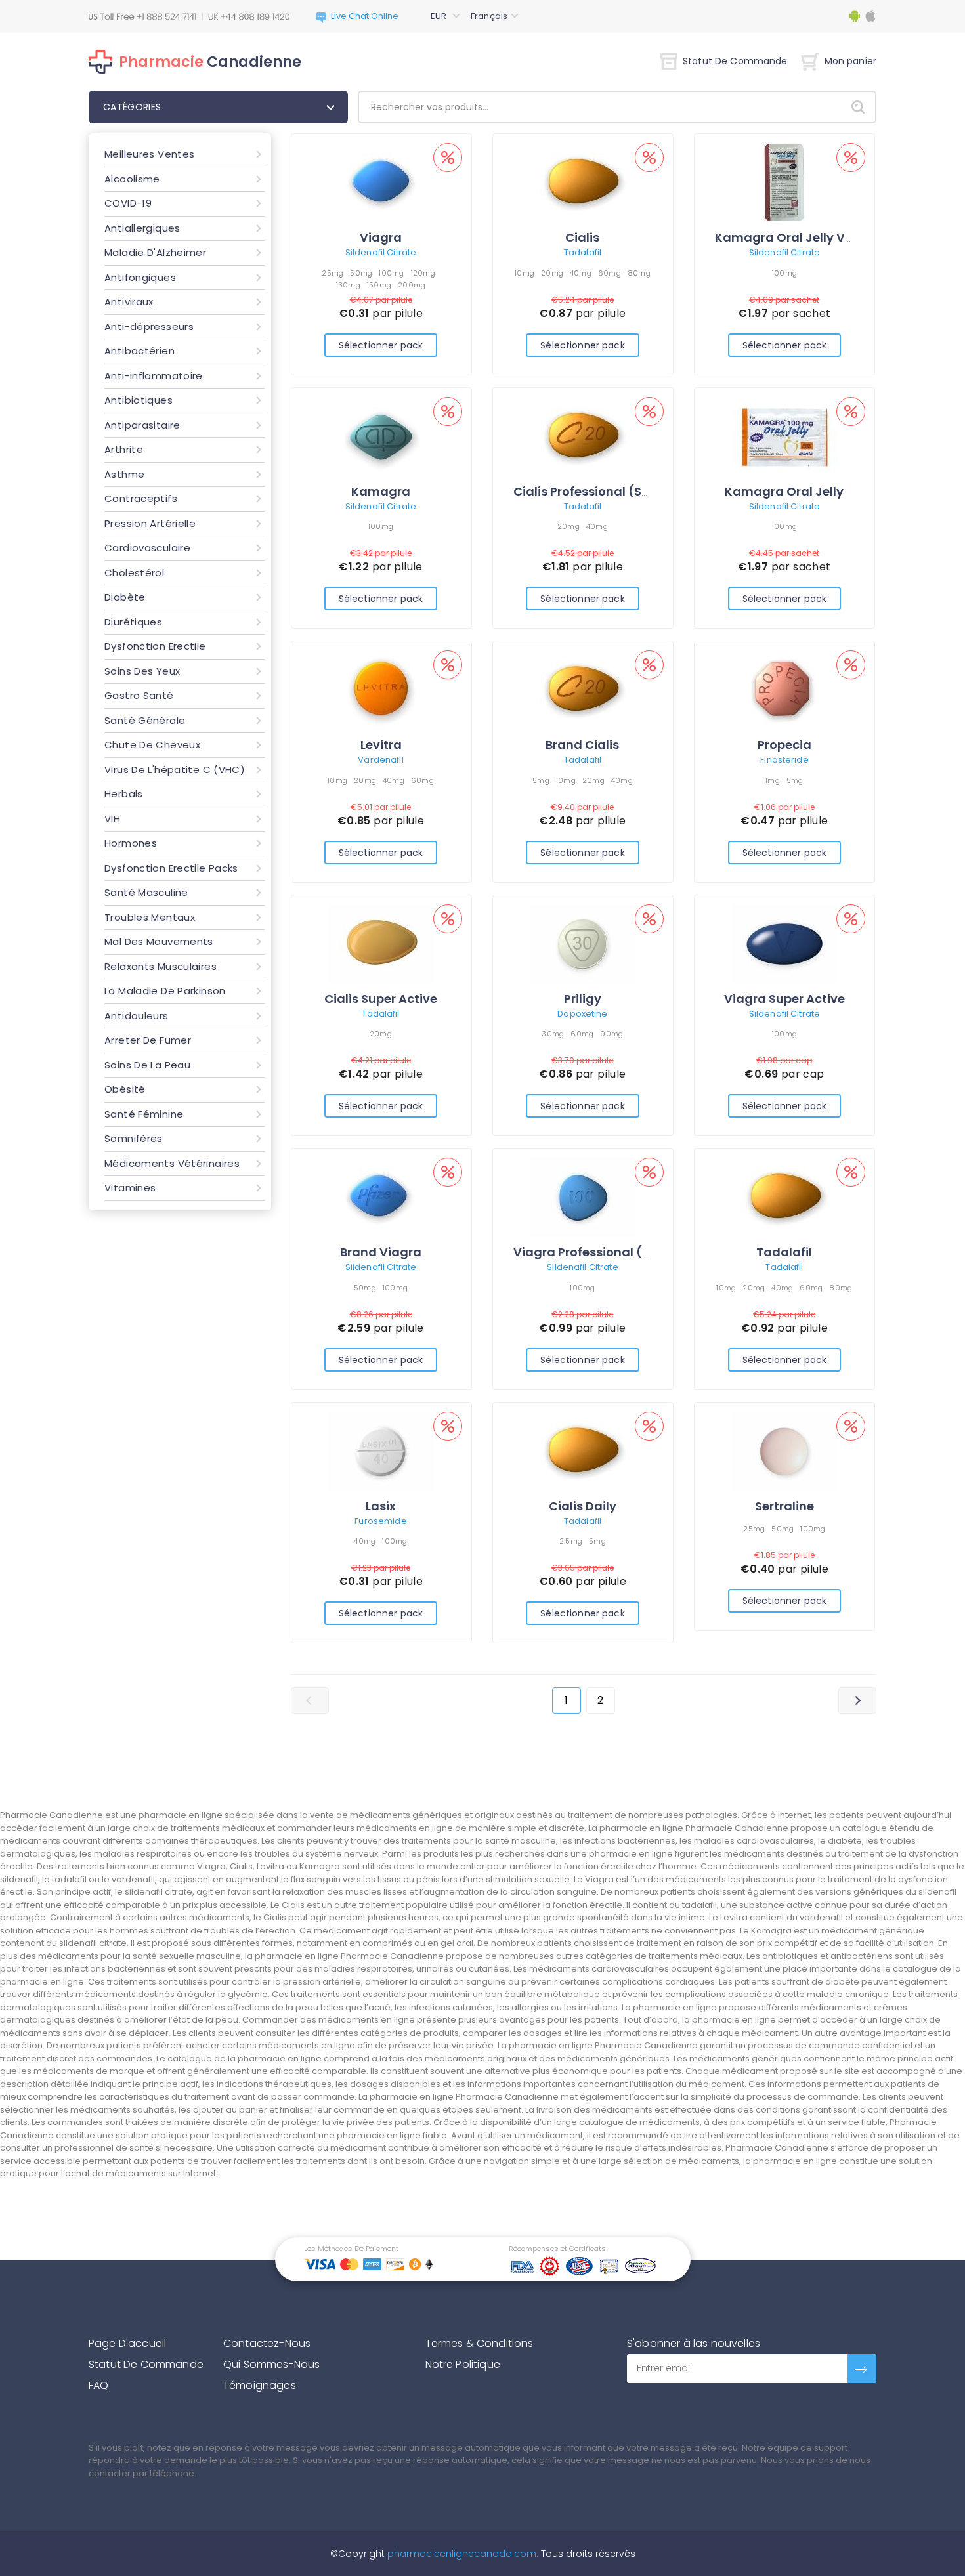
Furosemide (380, 1521)
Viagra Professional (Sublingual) (614, 1252)
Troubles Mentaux (150, 917)
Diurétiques (133, 622)
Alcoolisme (132, 179)
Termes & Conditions (480, 2343)
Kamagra (381, 491)
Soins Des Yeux (142, 671)
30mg (553, 1034)
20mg (552, 273)
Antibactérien (139, 351)
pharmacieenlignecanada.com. (461, 2554)
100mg (391, 273)
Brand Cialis (582, 745)
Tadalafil (583, 252)
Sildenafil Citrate (381, 252)
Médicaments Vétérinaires (172, 1163)
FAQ (98, 2385)
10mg (525, 273)
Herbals (124, 794)
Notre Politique (463, 2364)
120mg (423, 273)
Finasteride (784, 760)
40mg (581, 273)
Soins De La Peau (147, 1065)
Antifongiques (140, 277)
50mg (361, 273)
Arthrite (124, 449)
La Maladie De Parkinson (165, 991)
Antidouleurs (137, 1016)
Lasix (381, 1506)
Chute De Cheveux (152, 745)
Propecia (784, 745)
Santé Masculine (146, 892)
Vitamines (130, 1188)
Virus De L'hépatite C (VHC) (175, 770)
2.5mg (571, 1541)
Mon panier (850, 61)
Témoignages (260, 2385)
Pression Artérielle (150, 523)
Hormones (131, 843)
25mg (332, 273)
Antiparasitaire (142, 425)
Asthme (124, 474)
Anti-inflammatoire (154, 376)
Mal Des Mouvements (159, 941)
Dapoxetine (582, 1014)
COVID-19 (128, 203)
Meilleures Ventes (149, 154)
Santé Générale (145, 720)
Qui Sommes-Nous (271, 2364)
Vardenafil (380, 760)
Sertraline (784, 1506)
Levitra (381, 745)
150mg (379, 285)
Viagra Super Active (784, 999)
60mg (610, 273)
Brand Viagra (381, 1252)
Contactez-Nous (267, 2343)
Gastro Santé (139, 695)
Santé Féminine (144, 1114)
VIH (112, 819)
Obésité (125, 1089)
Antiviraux (129, 302)
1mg (773, 780)
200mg (412, 285)
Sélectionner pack (381, 345)
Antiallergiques (142, 228)
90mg (611, 1034)
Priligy (583, 999)
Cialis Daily (583, 1506)
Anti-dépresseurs (149, 327)
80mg (639, 273)
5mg (541, 780)
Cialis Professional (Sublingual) (610, 491)
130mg (348, 285)
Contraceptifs (141, 498)
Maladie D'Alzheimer (155, 252)
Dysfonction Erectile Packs (171, 868)
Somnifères (134, 1138)
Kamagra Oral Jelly (784, 491)
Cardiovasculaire (147, 548)
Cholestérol (134, 573)
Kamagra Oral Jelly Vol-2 (793, 237)
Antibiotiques (139, 400)
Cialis (582, 237)
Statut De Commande (735, 61)
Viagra (381, 237)
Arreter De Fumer (148, 1040)
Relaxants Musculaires (161, 966)
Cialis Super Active (381, 999)
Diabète (125, 597)
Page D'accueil (127, 2343)
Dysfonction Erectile (155, 646)
